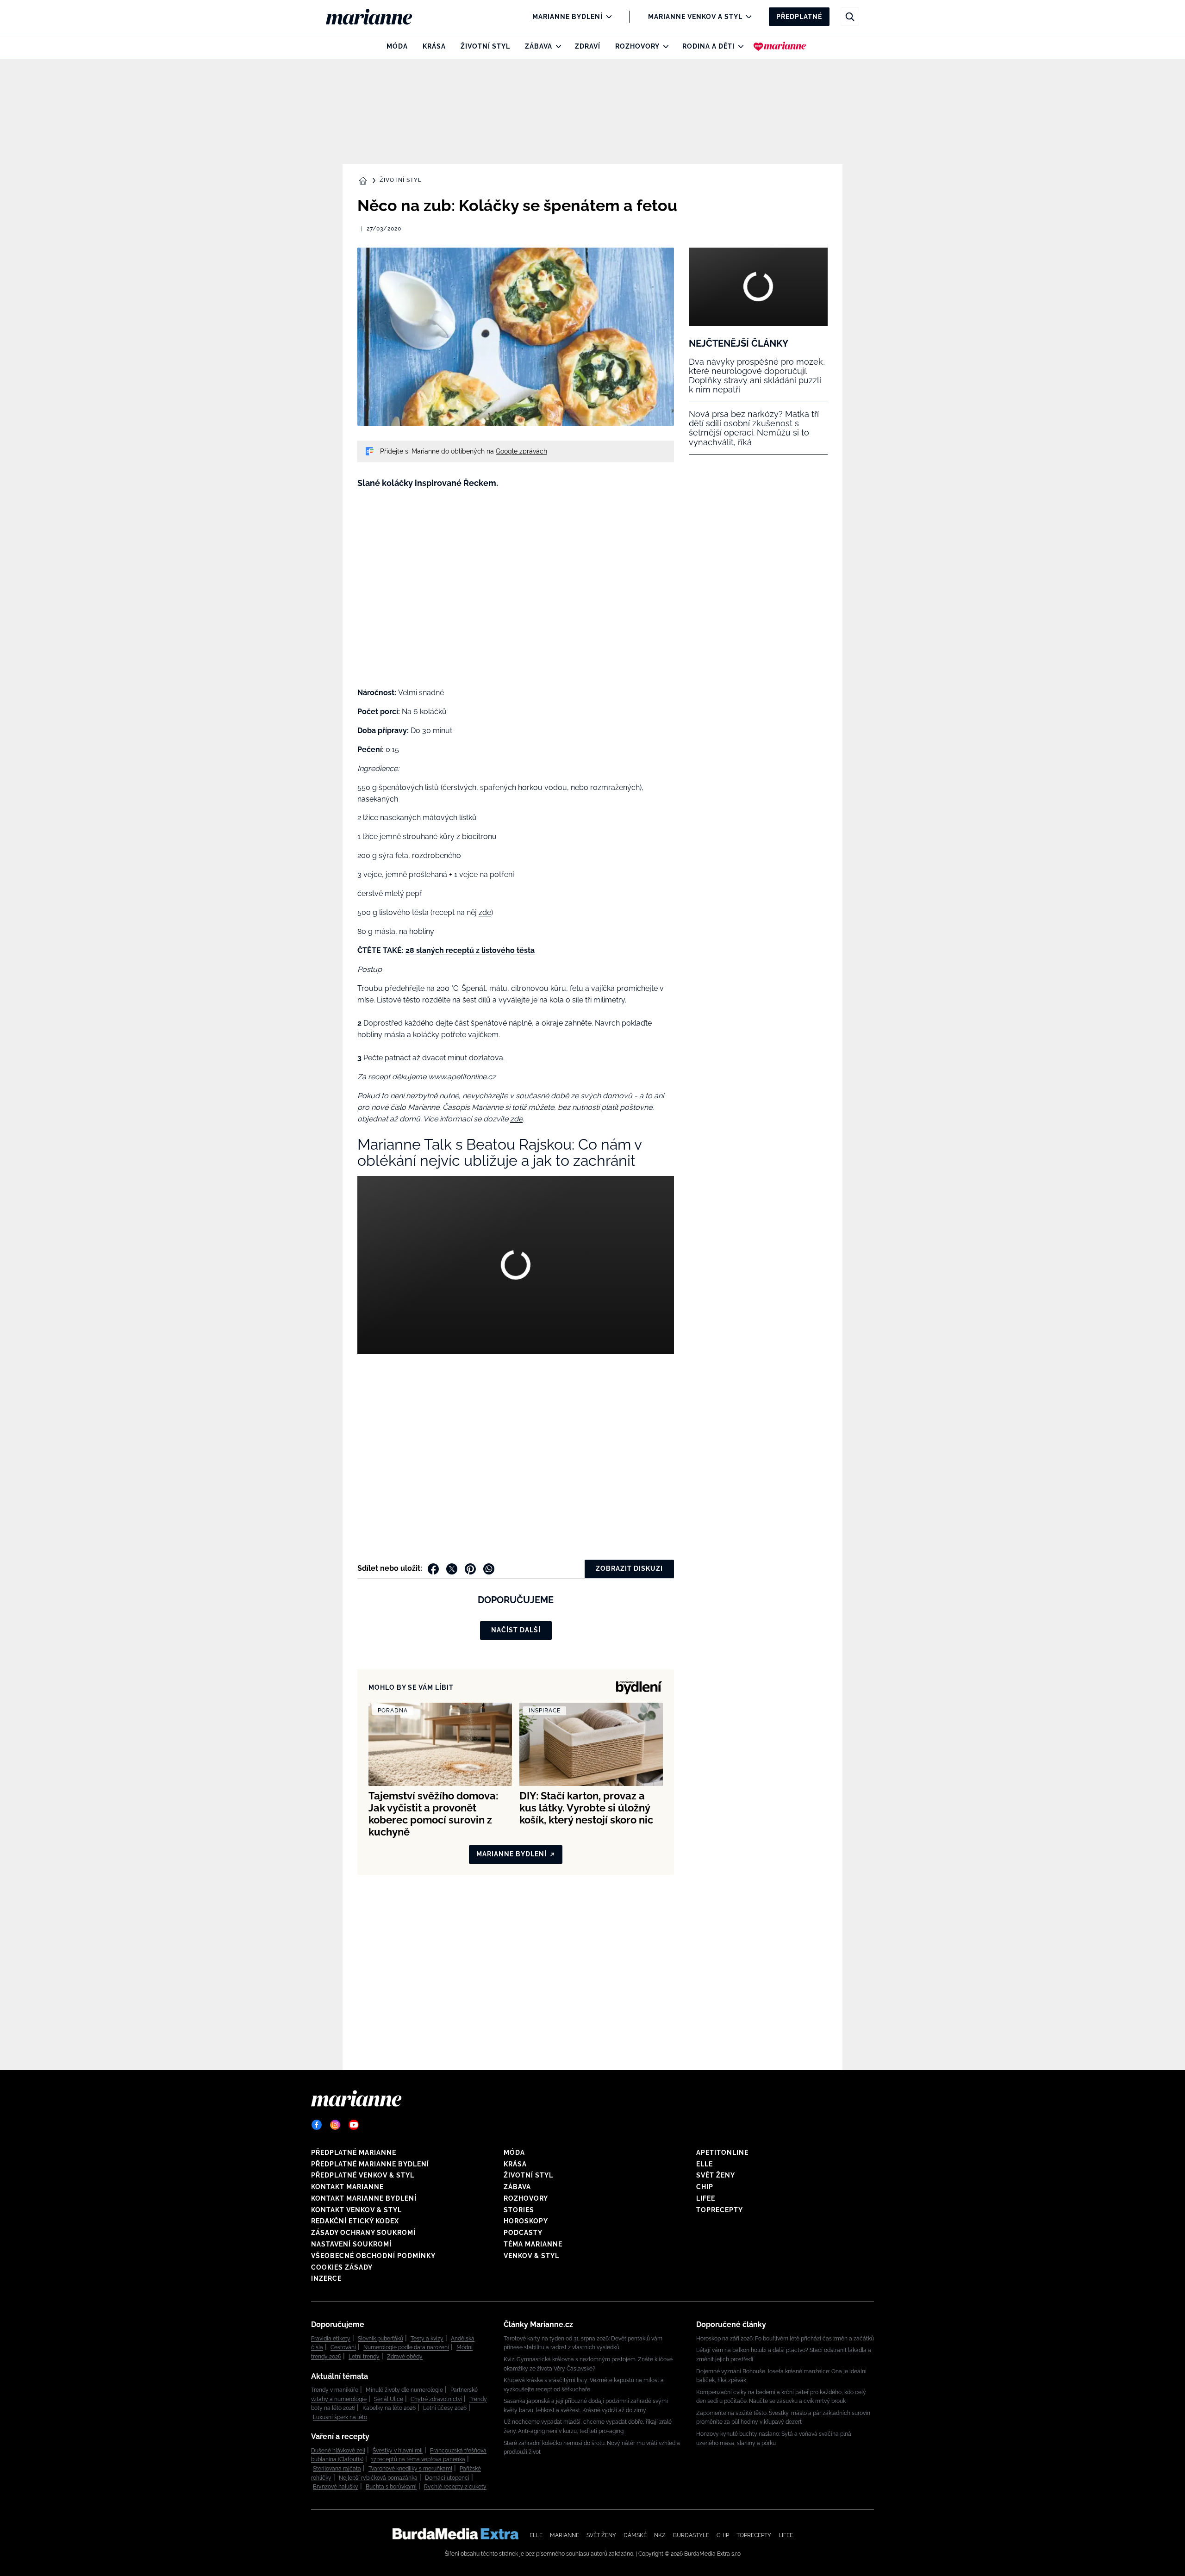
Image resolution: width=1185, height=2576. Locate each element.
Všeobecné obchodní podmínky (373, 2256)
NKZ (660, 2535)
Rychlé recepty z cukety (455, 2487)
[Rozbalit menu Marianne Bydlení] (607, 17)
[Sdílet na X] (452, 1569)
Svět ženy (716, 2175)
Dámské (635, 2535)
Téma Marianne (533, 2244)
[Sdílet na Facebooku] (433, 1569)
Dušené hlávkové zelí (338, 2451)
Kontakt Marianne (347, 2187)
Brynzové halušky (336, 2487)
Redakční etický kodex (355, 2221)
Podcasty (523, 2233)
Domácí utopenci (447, 2478)
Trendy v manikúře (335, 2390)
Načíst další (516, 1630)
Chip (705, 2187)
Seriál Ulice (389, 2399)
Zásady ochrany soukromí (363, 2233)
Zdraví (588, 46)
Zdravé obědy (405, 2357)
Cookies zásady (342, 2267)
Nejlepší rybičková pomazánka (378, 2478)
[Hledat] (850, 17)
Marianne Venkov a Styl (695, 17)
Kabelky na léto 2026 (389, 2408)
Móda (397, 46)
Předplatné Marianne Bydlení (370, 2164)
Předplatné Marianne (354, 2153)
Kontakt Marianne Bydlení (364, 2198)
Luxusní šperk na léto (340, 2417)
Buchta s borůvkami (391, 2487)
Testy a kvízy (427, 2339)
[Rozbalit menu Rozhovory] (664, 46)
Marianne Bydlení (568, 17)
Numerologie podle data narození (406, 2347)
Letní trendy (364, 2357)
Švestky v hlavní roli (398, 2451)
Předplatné (799, 17)
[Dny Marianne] (780, 46)
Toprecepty (720, 2210)
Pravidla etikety (331, 2339)
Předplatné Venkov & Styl (363, 2175)
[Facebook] (317, 2125)
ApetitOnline (722, 2153)
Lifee (706, 2198)
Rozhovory (637, 46)
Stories (519, 2210)
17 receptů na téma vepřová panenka (418, 2459)
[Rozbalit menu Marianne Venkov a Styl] (746, 17)
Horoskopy (526, 2221)
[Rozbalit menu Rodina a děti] (739, 46)
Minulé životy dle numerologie (404, 2390)
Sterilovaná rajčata (337, 2469)
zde (485, 912)
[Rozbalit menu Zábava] (556, 46)
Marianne (564, 2535)
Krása (434, 46)
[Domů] (377, 17)
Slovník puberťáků (380, 2339)
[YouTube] (354, 2125)
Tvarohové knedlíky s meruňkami (410, 2469)
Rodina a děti (708, 46)
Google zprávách (521, 451)
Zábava (539, 46)
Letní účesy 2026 (445, 2408)
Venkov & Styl (531, 2256)
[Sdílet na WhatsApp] (489, 1569)
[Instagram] (335, 2125)
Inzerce (326, 2278)
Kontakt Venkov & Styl (356, 2210)
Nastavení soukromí (351, 2244)
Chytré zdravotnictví (436, 2399)
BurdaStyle (691, 2535)
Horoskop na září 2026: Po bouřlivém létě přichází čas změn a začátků (785, 2339)
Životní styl (485, 46)
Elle (705, 2164)
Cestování (343, 2347)
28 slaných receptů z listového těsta (470, 950)
